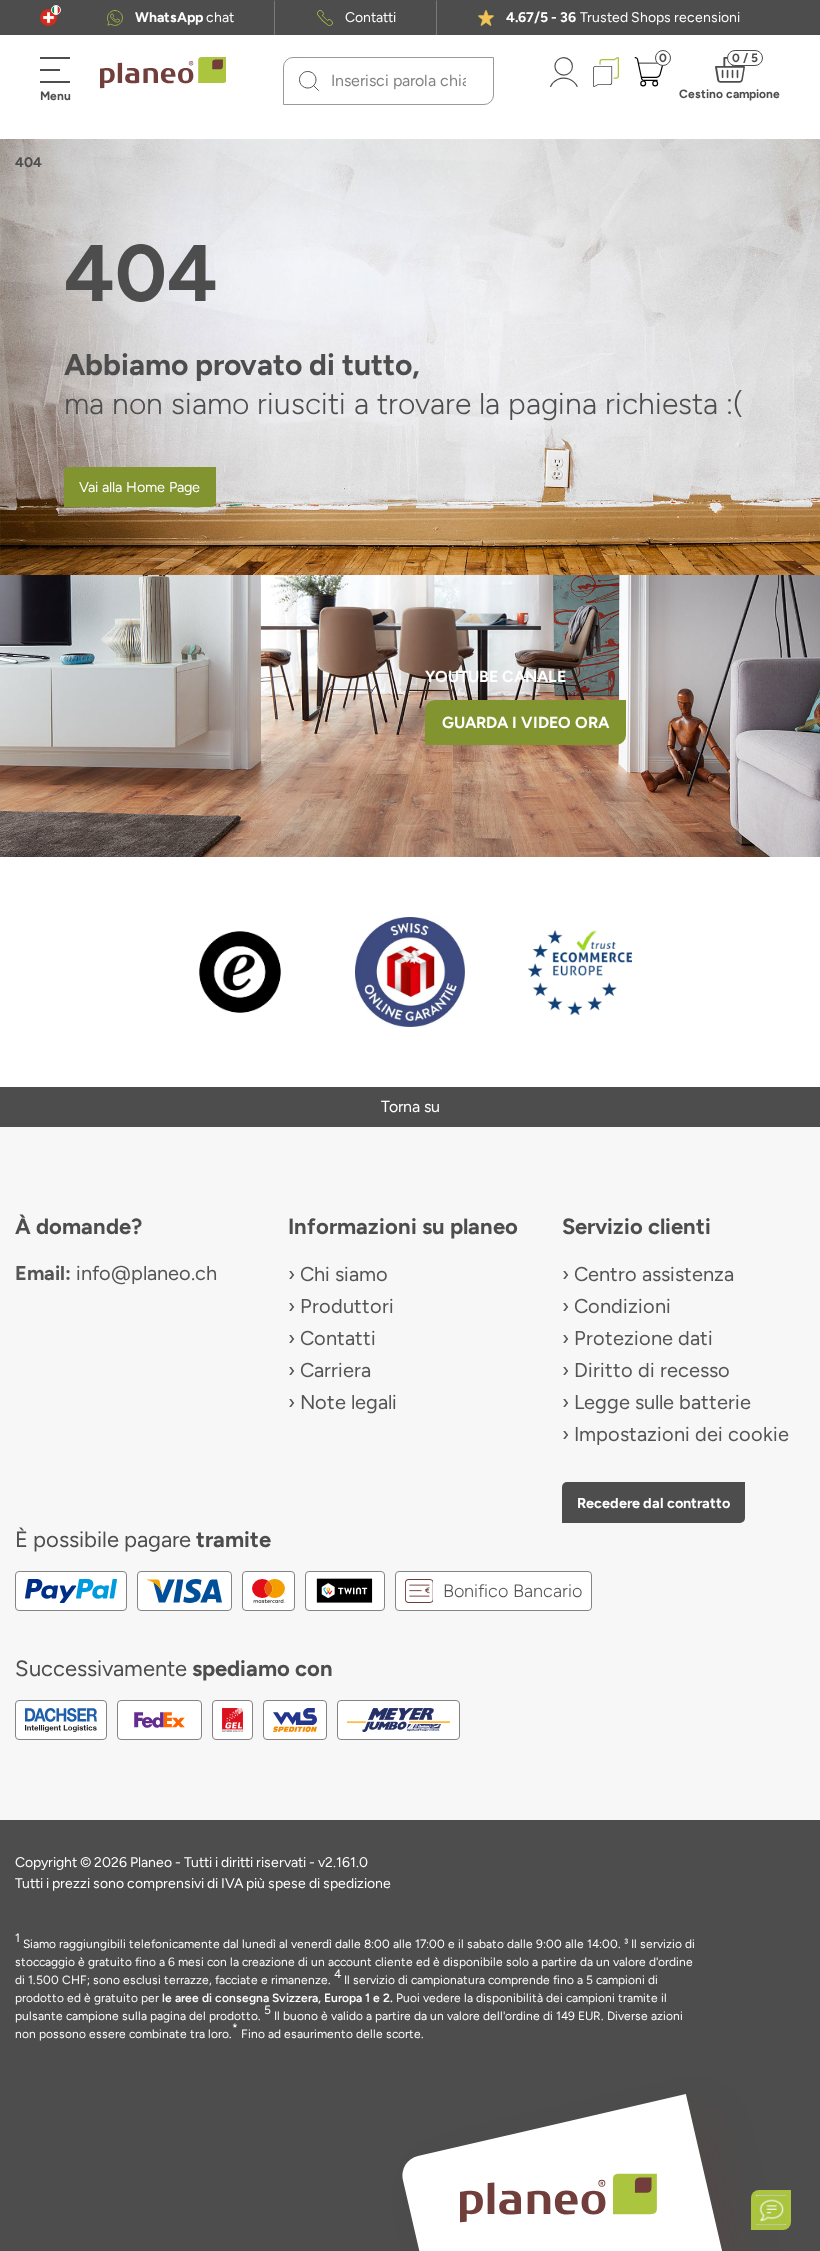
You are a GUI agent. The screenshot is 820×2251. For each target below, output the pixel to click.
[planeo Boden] (558, 2197)
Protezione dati (643, 1338)
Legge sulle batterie (662, 1402)
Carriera (335, 1370)
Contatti (370, 18)
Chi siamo (344, 1274)
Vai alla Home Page (139, 487)
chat (184, 18)
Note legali (348, 1402)
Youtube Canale (497, 676)
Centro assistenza (654, 1274)
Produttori (347, 1306)
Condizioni (622, 1306)
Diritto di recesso (652, 1370)
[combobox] (400, 81)
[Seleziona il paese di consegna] (48, 17)
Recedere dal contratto (653, 1503)
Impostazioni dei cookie (681, 1434)
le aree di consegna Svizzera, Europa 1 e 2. (277, 1998)
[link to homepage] (163, 73)
